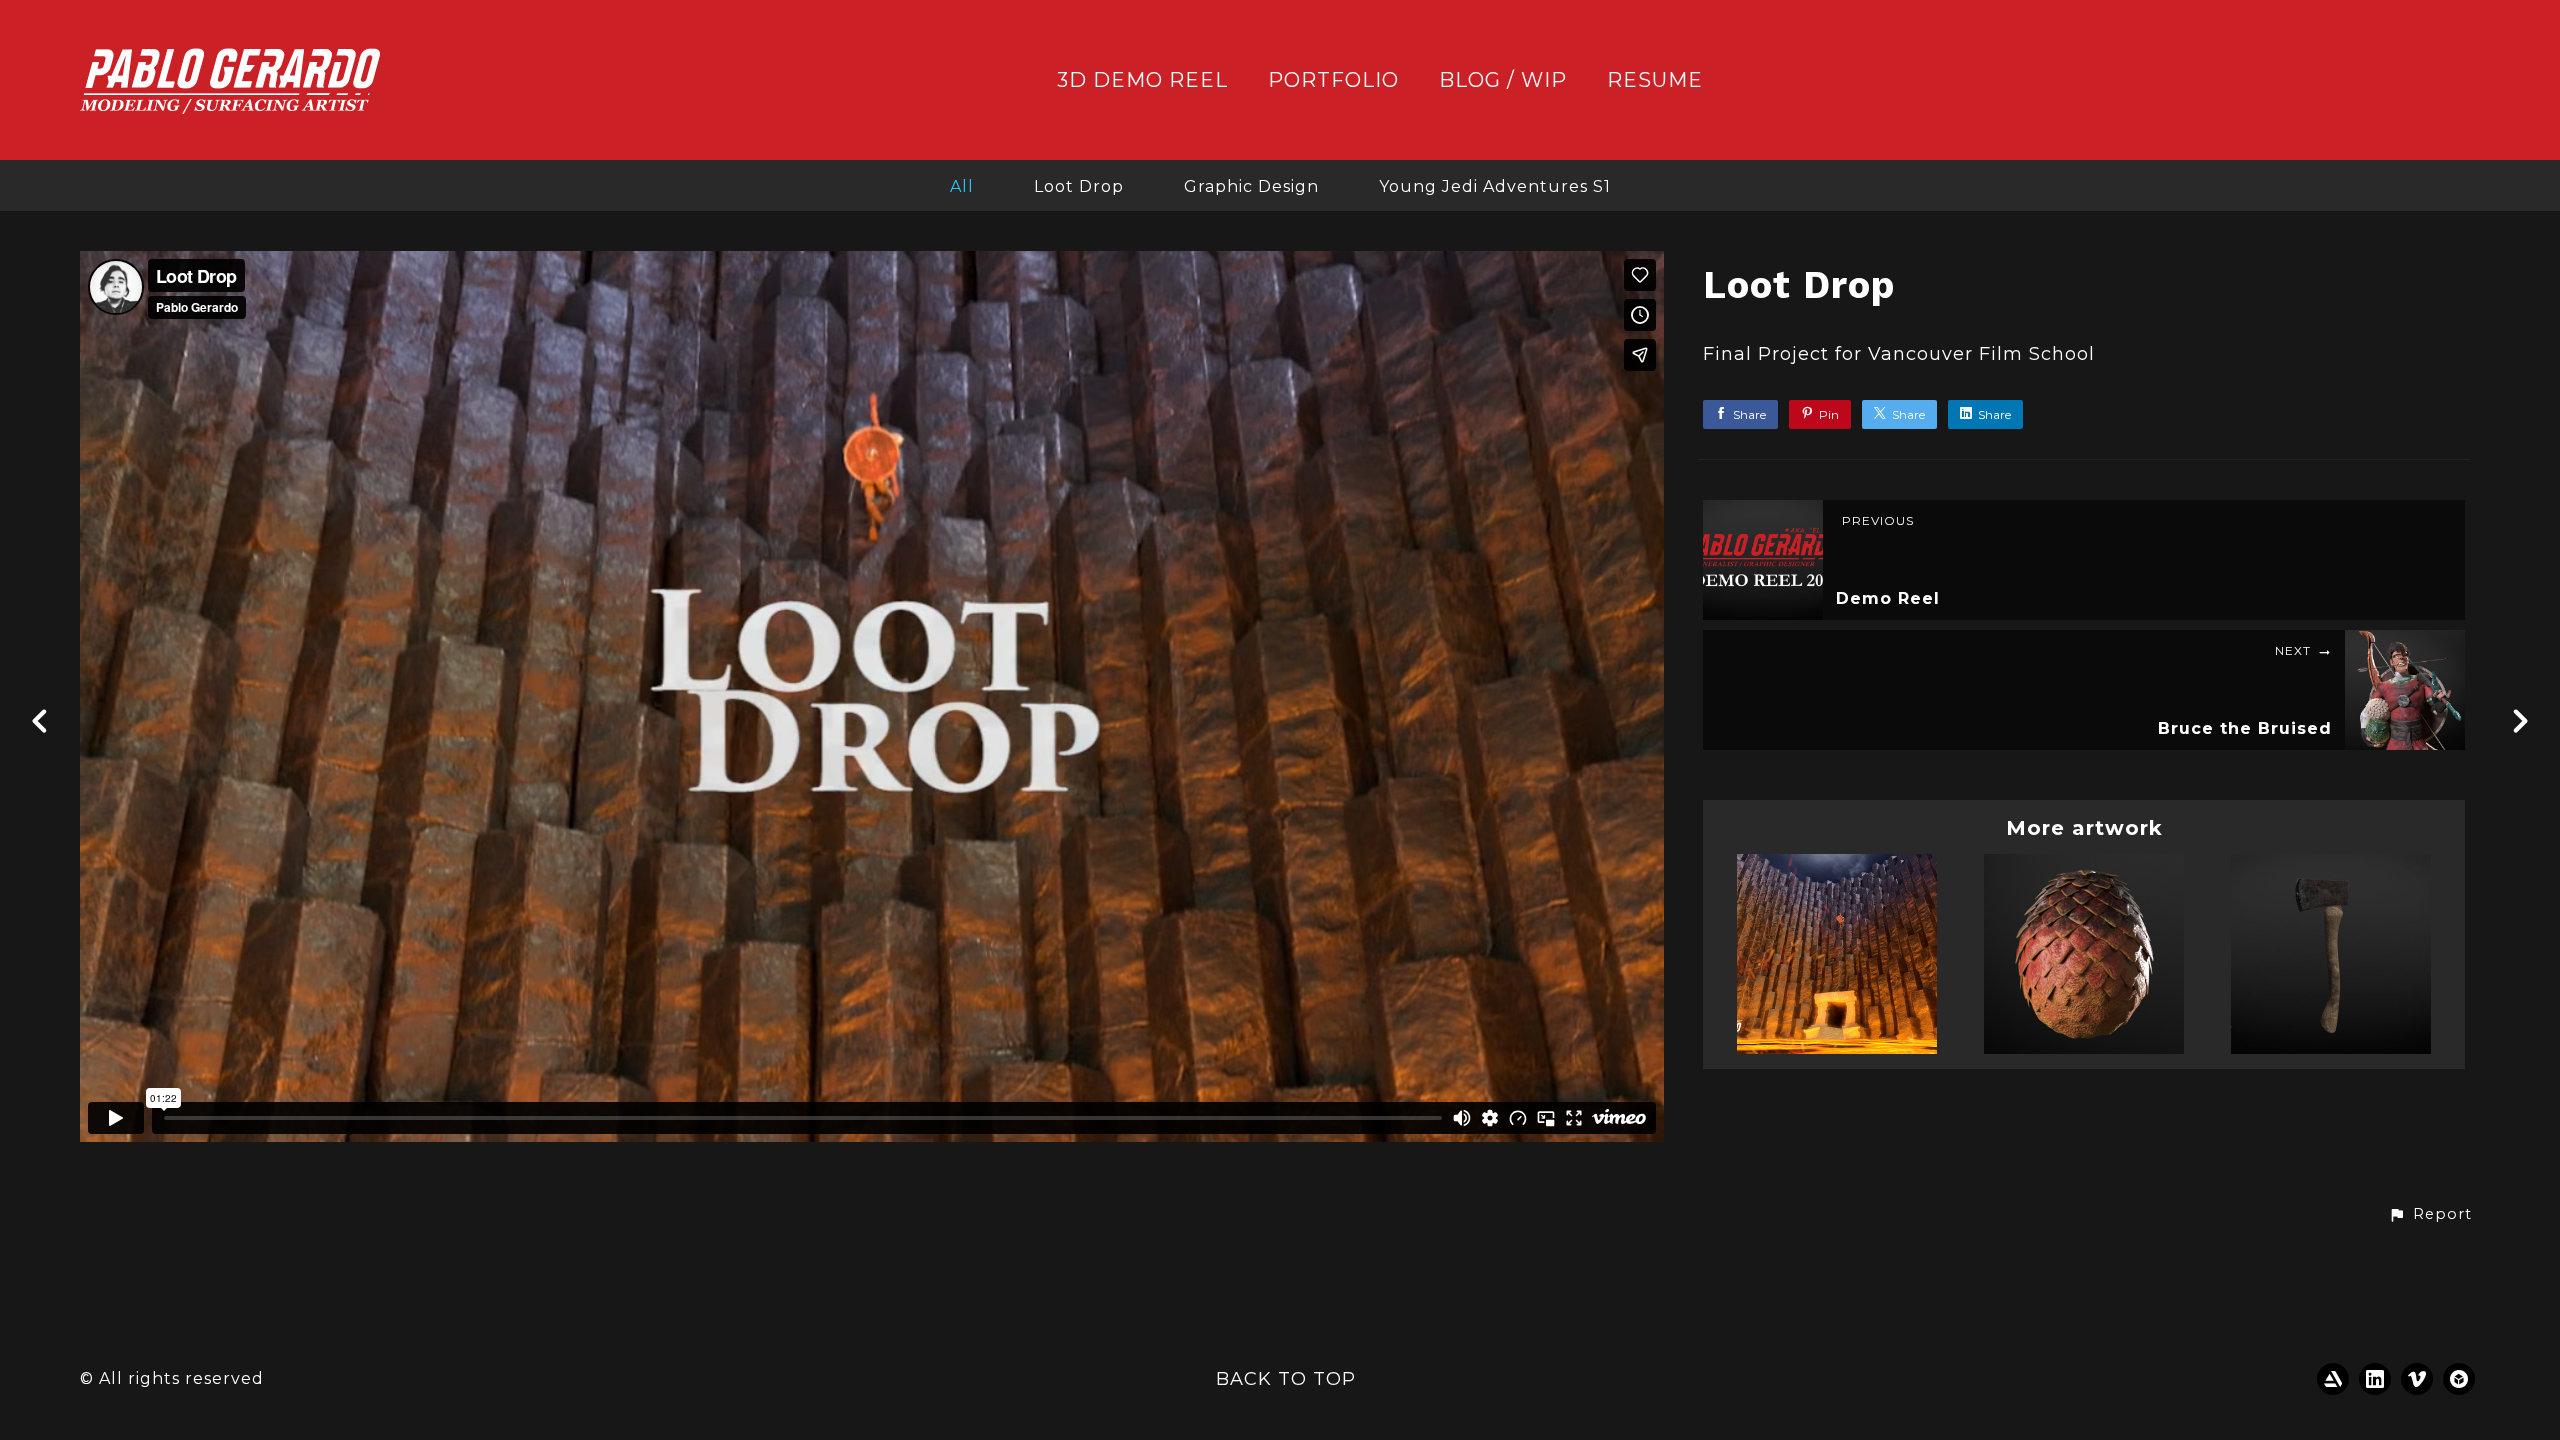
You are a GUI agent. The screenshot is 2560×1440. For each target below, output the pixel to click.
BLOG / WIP (1503, 80)
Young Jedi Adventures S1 (1495, 186)
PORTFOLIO (1333, 80)
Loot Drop (1079, 186)
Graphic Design (1251, 186)
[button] (2430, 1215)
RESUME (1655, 80)
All (962, 186)
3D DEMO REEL (1142, 80)
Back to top (1286, 1379)
